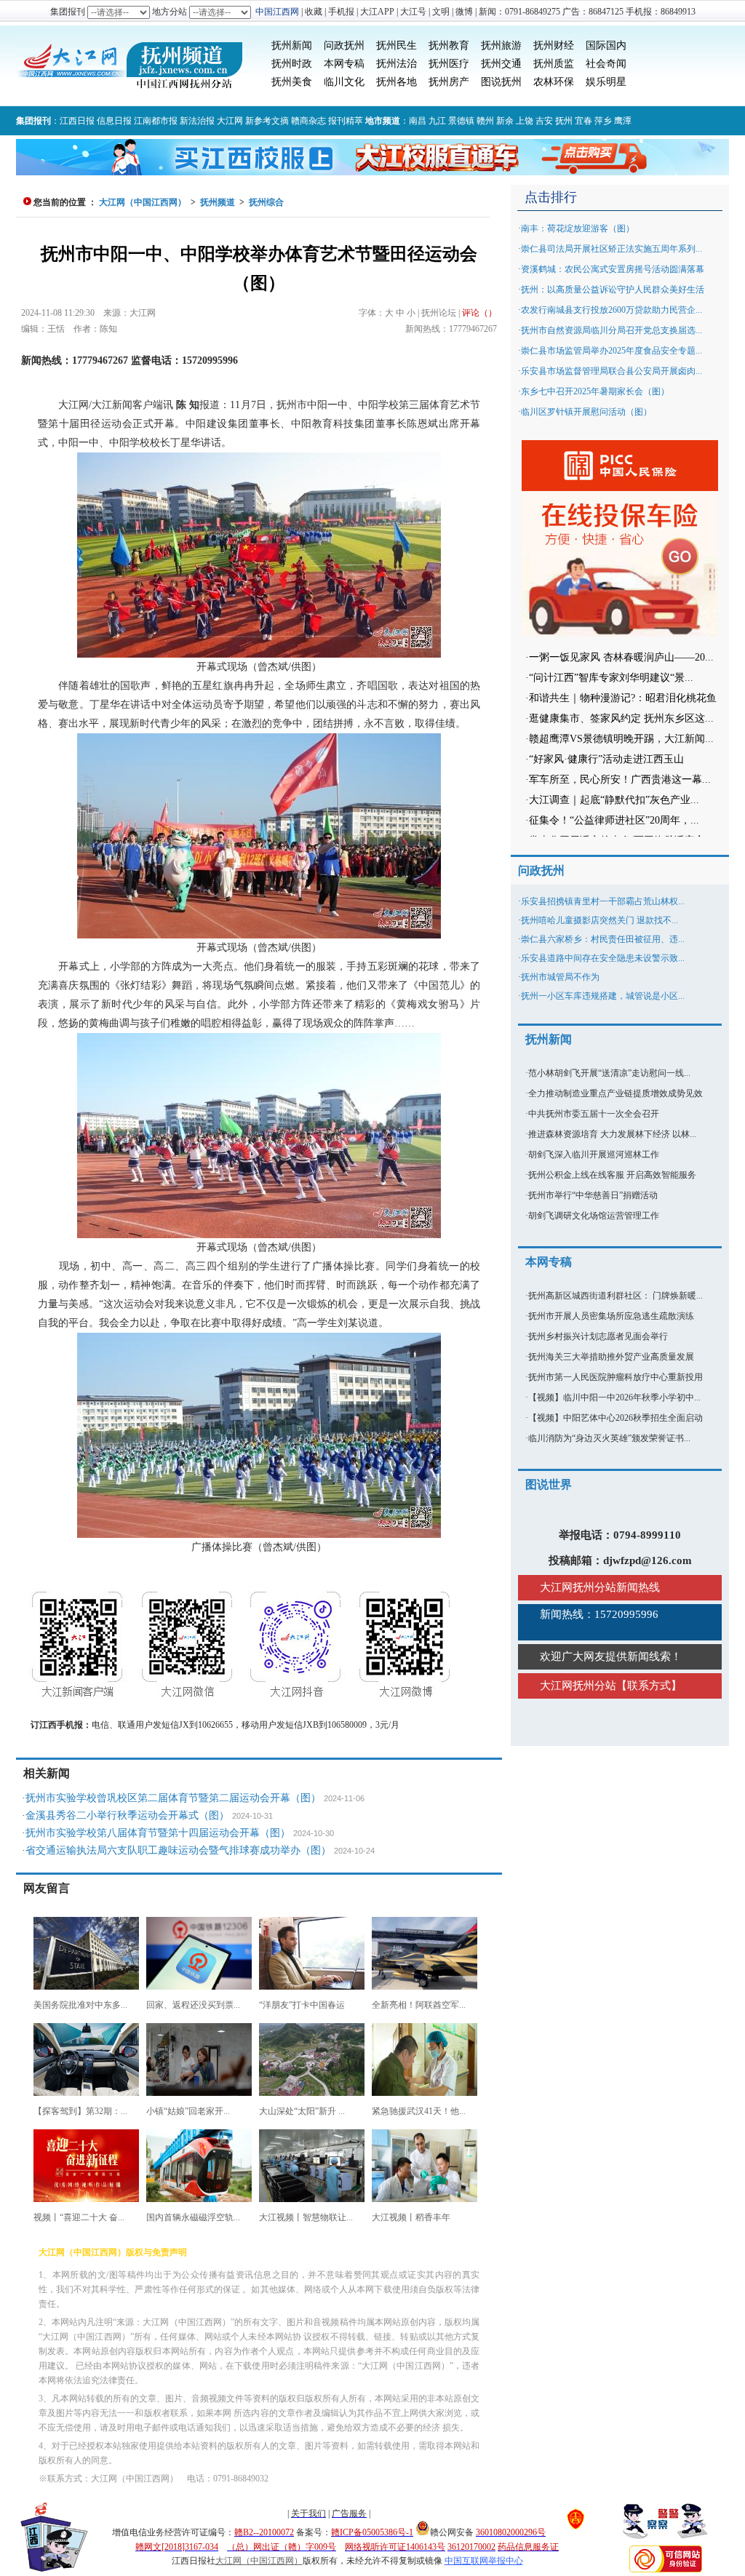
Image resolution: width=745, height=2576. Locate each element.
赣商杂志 (308, 121)
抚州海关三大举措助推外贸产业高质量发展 (611, 1357)
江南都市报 (156, 121)
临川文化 (344, 82)
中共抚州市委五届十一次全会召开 (594, 1114)
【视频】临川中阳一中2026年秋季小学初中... (614, 1397)
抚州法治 (397, 64)
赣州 (485, 121)
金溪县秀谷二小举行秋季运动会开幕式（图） (127, 1815)
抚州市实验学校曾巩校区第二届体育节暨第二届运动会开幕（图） (173, 1798)
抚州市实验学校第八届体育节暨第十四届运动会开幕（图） (158, 1833)
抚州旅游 (501, 45)
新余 (505, 121)
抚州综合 (266, 202)
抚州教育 (449, 45)
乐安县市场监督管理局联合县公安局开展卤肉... (611, 371)
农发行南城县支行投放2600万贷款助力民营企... (611, 310)
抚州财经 (554, 45)
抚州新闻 (292, 45)
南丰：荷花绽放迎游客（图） (578, 228)
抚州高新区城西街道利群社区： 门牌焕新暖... (615, 1296)
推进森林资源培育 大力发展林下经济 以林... (612, 1134)
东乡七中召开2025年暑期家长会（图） (595, 391)
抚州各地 (397, 82)
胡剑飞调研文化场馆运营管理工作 (594, 1216)
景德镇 (461, 121)
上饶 (525, 121)
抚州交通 (501, 64)
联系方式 (649, 1686)
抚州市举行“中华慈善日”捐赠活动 (593, 1195)
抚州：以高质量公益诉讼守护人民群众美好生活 (613, 290)
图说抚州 (501, 82)
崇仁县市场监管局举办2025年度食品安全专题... (611, 351)
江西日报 (77, 121)
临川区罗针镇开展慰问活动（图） (586, 412)
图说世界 (549, 1484)
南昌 (418, 121)
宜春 (583, 121)
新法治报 (197, 121)
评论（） (479, 313)
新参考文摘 (267, 121)
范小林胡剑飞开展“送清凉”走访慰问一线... (609, 1073)
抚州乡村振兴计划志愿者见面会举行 (598, 1336)
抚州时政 (292, 64)
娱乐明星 (606, 82)
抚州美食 (292, 82)
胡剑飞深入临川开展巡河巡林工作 (594, 1155)
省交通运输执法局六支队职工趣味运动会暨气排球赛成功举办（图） (178, 1850)
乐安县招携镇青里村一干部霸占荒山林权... (603, 901)
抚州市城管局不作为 (560, 977)
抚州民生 (397, 45)
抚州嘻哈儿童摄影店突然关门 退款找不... (599, 920)
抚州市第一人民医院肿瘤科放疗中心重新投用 (615, 1377)
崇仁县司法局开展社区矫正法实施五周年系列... (611, 249)
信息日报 (114, 121)
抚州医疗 (449, 64)
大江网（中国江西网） (143, 202)
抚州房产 (449, 82)
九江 (437, 121)
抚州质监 (554, 64)
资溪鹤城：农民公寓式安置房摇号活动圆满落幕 (613, 269)
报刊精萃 (346, 121)
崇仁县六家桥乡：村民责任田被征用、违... (603, 939)
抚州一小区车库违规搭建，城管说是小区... (603, 996)
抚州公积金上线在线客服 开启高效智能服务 (612, 1175)
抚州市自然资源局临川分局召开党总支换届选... (611, 330)
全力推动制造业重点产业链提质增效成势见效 (615, 1093)
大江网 (230, 121)
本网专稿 (344, 64)
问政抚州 (344, 45)
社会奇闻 (606, 64)
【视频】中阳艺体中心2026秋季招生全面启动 (615, 1418)
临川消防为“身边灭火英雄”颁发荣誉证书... (609, 1438)
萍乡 (603, 121)
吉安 (544, 121)
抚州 (564, 121)
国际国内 (606, 45)
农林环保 (554, 82)
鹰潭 (623, 121)
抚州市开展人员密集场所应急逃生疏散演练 (611, 1316)
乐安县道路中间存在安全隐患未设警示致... (603, 958)
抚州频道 (218, 202)
